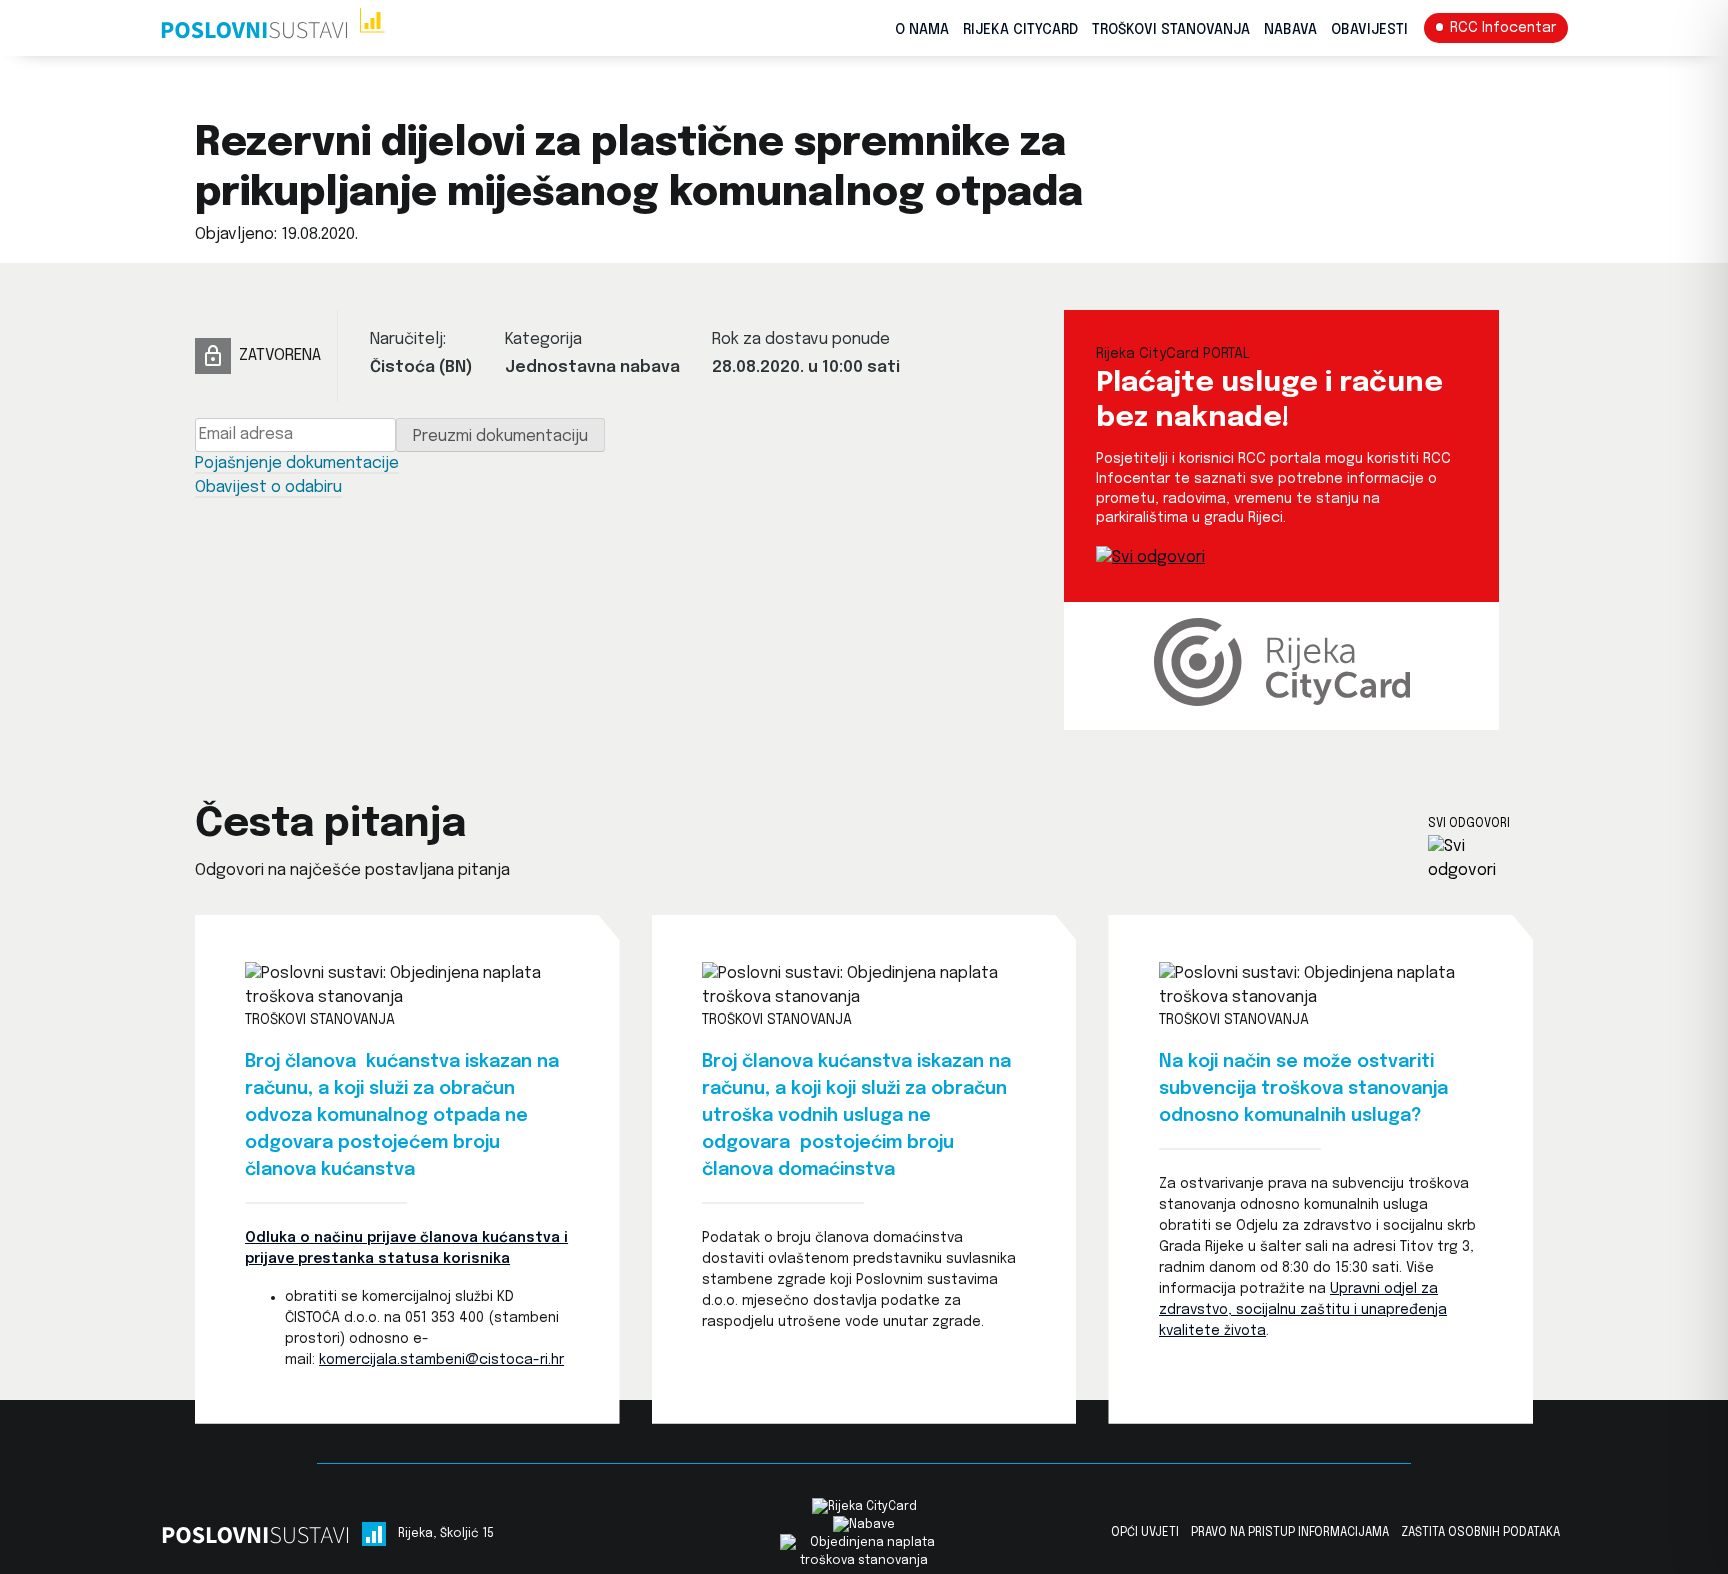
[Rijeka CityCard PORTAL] (1150, 557)
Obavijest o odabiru (268, 487)
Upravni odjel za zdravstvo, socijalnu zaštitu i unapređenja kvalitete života (1303, 1310)
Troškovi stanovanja (1171, 30)
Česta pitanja (330, 824)
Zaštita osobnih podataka (1480, 1533)
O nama (922, 30)
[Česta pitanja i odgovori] (1480, 859)
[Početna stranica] (272, 28)
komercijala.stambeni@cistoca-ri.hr (441, 1360)
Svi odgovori (1469, 824)
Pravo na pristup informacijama (1290, 1533)
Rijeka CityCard (1020, 30)
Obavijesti (1369, 30)
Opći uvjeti (1145, 1533)
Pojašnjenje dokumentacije (297, 463)
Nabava (1290, 30)
